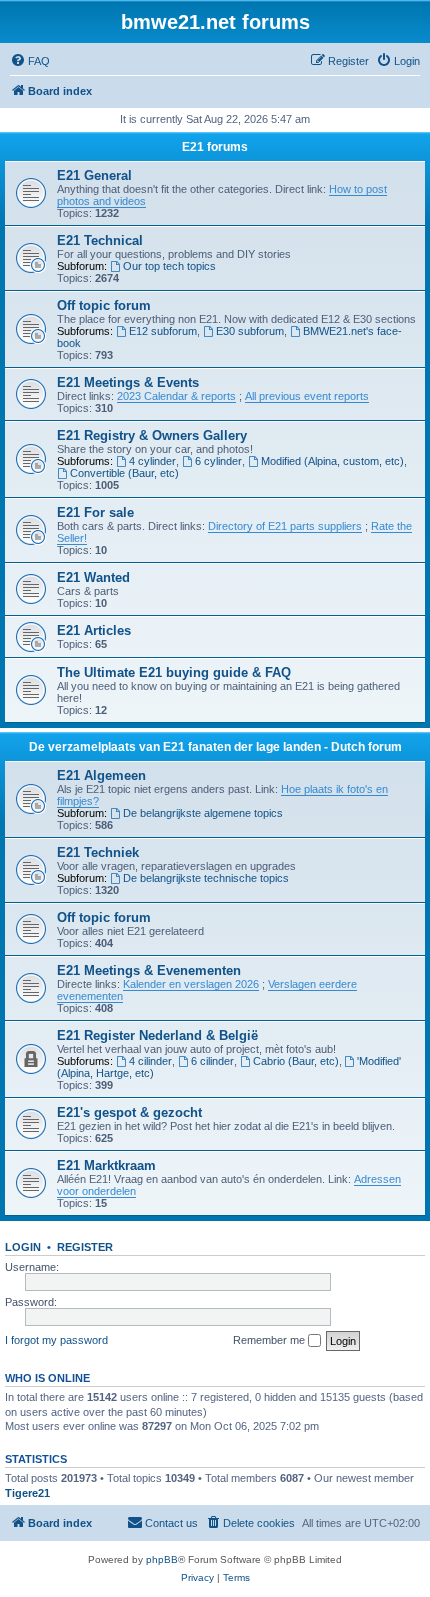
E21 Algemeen (101, 775)
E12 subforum (163, 331)
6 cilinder (212, 1061)
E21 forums (215, 147)
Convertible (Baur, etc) (124, 473)
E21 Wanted (93, 577)
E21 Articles (94, 630)
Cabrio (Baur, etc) (296, 1061)
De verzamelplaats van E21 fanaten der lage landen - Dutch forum (215, 747)
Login (23, 1247)
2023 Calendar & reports (176, 396)
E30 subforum (250, 331)
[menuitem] (30, 61)
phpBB (162, 1559)
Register (85, 1247)
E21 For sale (95, 512)
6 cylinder (218, 461)
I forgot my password (56, 1340)
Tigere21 (27, 1493)
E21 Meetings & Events (128, 382)
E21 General (94, 175)
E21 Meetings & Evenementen (149, 970)
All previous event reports (307, 396)
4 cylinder (152, 461)
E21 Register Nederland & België (157, 1035)
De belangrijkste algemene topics (203, 813)
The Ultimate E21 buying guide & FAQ (174, 672)
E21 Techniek (98, 852)
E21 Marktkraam (106, 1165)
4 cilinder (150, 1061)
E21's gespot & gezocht (129, 1112)
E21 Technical (100, 240)
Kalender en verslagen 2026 (191, 984)
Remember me (270, 1340)
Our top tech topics (169, 266)
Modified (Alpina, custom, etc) (332, 461)
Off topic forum (104, 305)
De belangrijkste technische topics (206, 878)
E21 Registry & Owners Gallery (152, 435)
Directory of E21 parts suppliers (285, 526)
